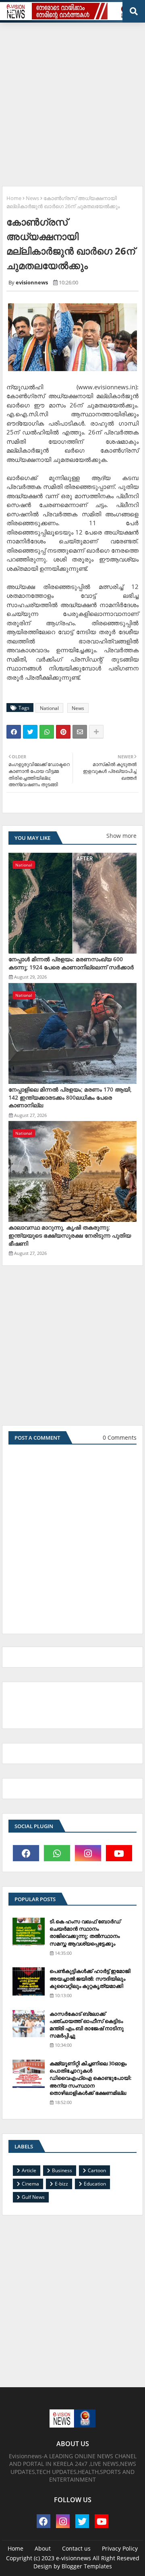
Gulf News (33, 2197)
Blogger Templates (87, 2566)
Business (62, 2170)
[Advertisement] (72, 101)
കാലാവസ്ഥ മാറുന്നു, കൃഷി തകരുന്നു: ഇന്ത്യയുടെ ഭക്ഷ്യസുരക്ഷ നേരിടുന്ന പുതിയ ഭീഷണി (70, 1235)
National (49, 708)
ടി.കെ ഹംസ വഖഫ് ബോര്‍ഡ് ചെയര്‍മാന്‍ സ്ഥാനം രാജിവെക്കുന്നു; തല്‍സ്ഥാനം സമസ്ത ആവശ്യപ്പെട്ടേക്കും (85, 1932)
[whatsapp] (57, 1853)
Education (95, 2184)
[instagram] (88, 1853)
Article (29, 2170)
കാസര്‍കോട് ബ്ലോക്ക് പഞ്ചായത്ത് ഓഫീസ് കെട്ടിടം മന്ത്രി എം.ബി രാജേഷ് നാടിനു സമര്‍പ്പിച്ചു (87, 2025)
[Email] (80, 732)
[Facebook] (14, 732)
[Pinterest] (63, 732)
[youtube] (119, 1853)
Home (14, 198)
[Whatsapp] (47, 732)
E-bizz (61, 2184)
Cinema (30, 2184)
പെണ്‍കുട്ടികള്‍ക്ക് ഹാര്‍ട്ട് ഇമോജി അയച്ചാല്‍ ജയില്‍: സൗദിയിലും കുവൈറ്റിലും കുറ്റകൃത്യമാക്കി (90, 1978)
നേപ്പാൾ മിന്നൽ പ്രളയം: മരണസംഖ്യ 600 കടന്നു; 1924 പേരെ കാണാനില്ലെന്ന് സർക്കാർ (71, 963)
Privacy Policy (120, 2548)
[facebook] (26, 1853)
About (43, 2548)
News (32, 198)
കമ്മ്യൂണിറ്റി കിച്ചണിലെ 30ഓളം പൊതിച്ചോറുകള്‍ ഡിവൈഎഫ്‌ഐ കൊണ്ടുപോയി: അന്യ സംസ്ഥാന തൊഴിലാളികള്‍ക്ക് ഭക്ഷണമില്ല (91, 2078)
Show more (121, 836)
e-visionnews (74, 2558)
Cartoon (97, 2170)
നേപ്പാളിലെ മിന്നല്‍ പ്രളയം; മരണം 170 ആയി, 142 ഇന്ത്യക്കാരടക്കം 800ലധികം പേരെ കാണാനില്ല (70, 1097)
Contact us (76, 2548)
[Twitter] (30, 732)
